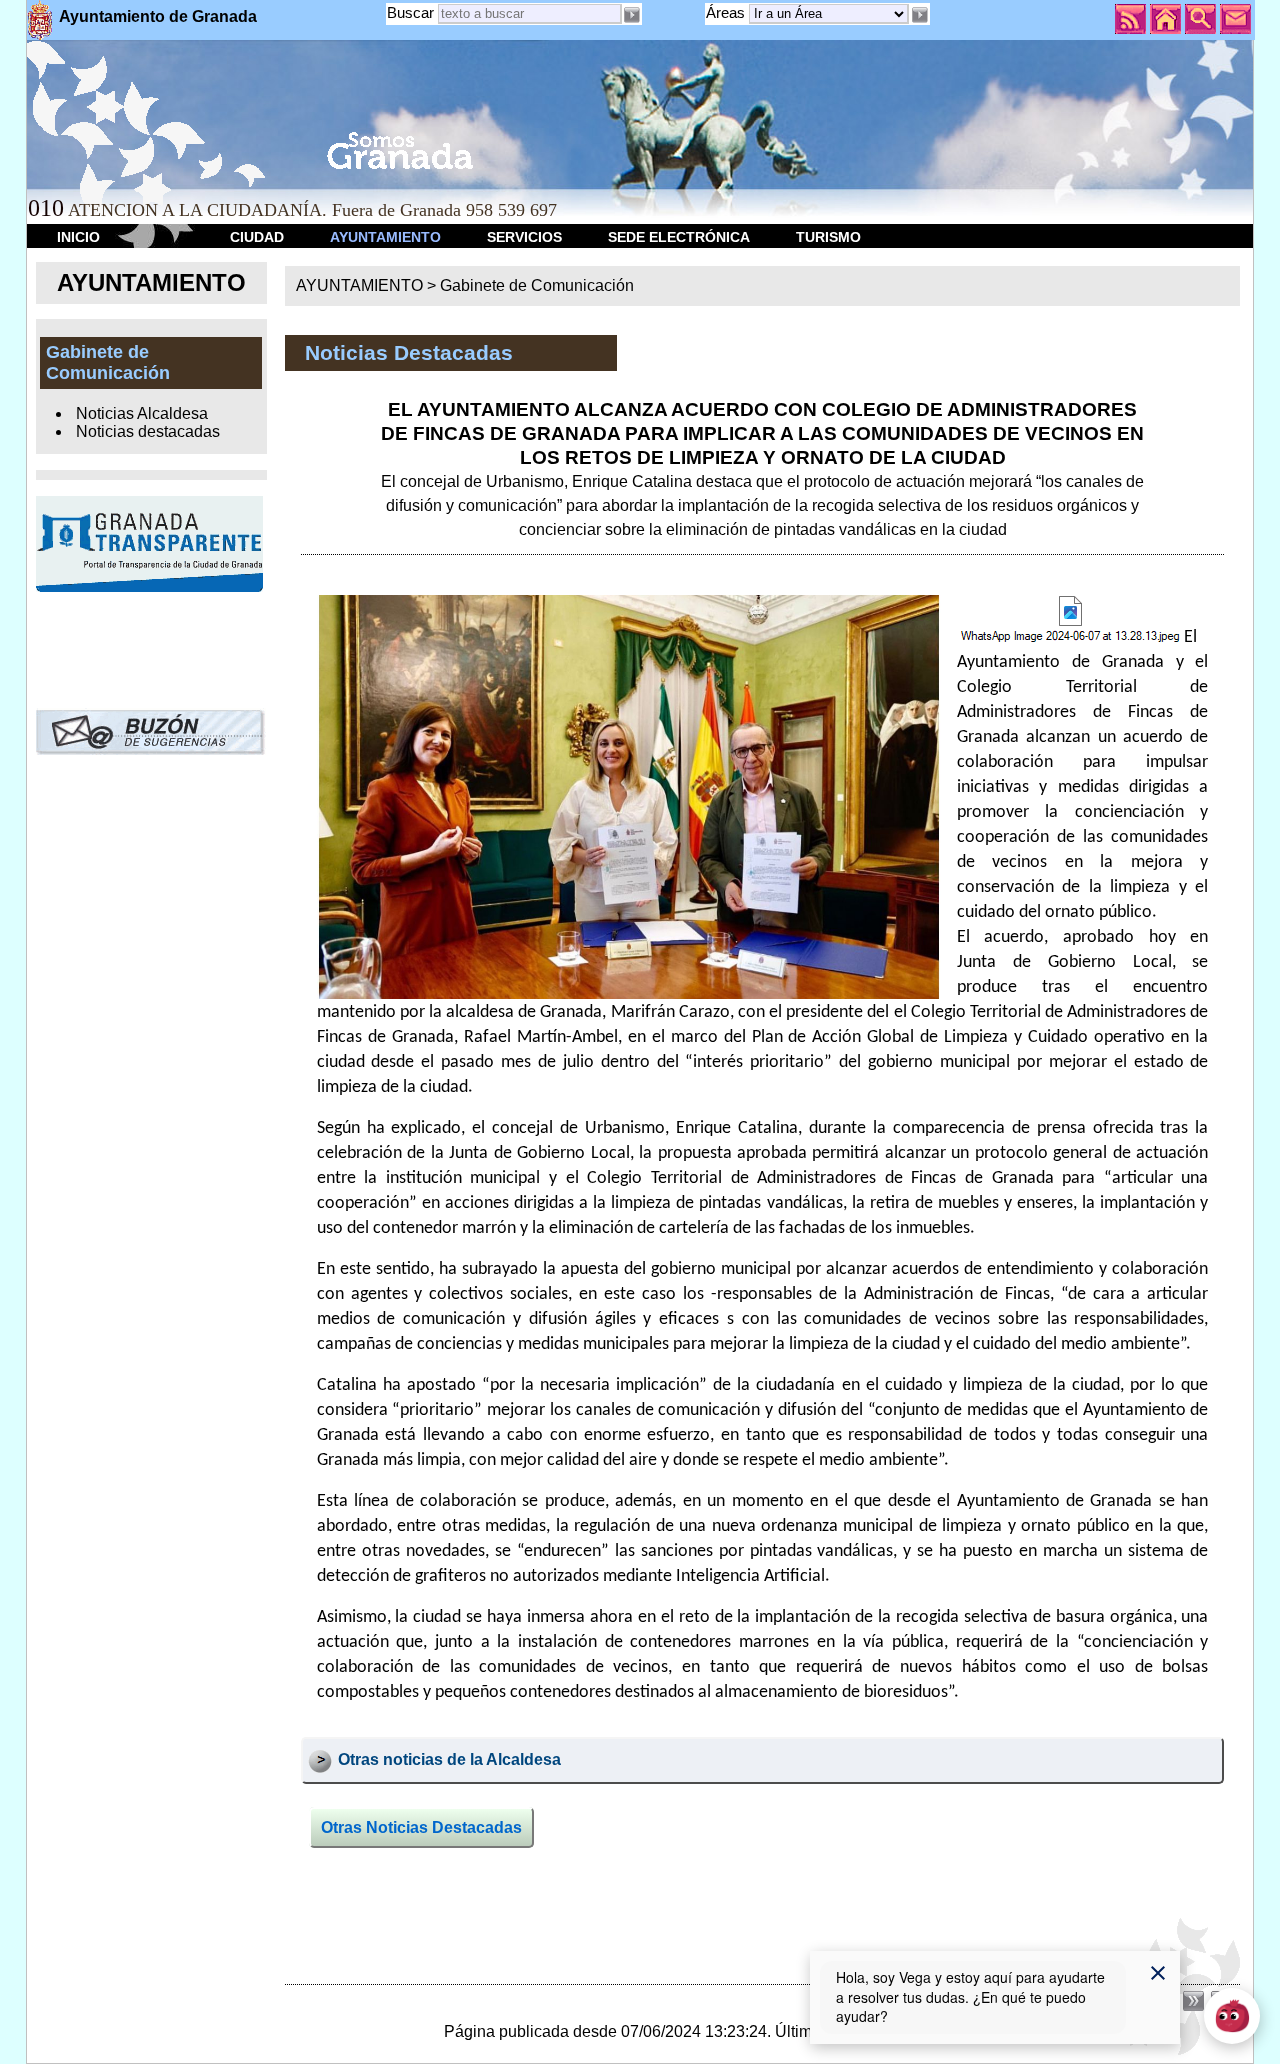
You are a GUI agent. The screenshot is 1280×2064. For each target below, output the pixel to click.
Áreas (727, 12)
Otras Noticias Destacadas (421, 1827)
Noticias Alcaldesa (142, 413)
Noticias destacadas (148, 431)
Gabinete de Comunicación (537, 285)
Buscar (410, 12)
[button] (919, 15)
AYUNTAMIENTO (385, 237)
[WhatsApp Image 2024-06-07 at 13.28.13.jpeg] (1070, 622)
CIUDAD (257, 237)
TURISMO (828, 237)
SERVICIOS (524, 237)
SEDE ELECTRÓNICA (679, 237)
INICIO (78, 237)
